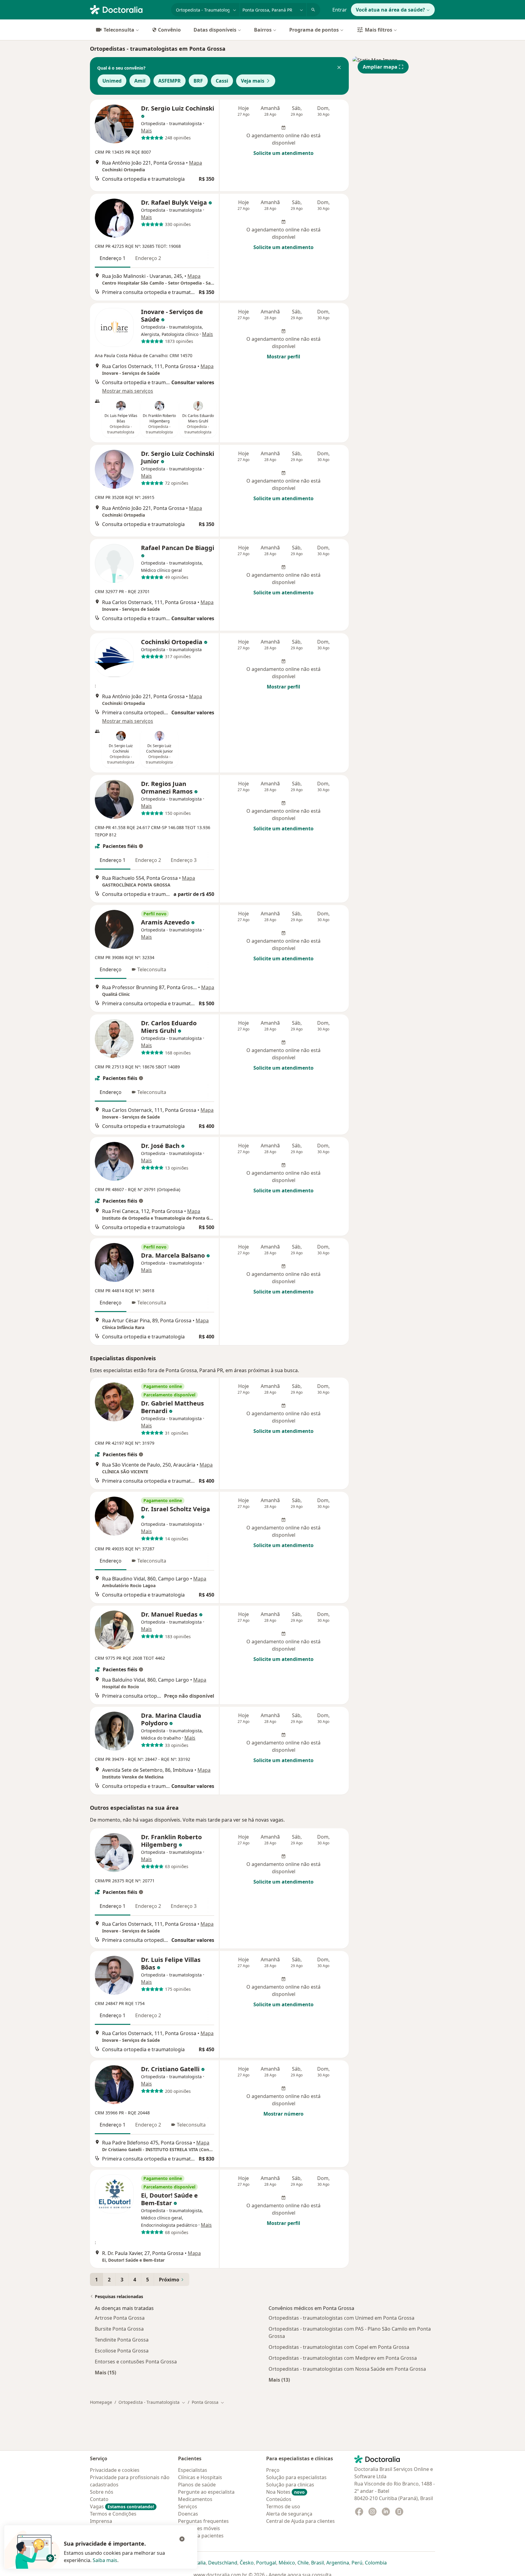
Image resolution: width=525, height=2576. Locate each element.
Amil (140, 81)
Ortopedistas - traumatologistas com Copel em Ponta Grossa (339, 2347)
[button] (339, 68)
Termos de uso (283, 2506)
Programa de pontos (314, 30)
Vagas (122, 2506)
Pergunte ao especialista (206, 2492)
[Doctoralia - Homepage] (128, 9)
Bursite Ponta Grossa (119, 2329)
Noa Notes (285, 2492)
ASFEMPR (170, 81)
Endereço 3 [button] (184, 860)
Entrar (340, 10)
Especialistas (193, 2470)
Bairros (263, 30)
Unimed (112, 81)
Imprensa (101, 2521)
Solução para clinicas (290, 2485)
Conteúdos (279, 2499)
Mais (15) (105, 2372)
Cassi (222, 81)
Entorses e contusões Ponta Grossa (136, 2362)
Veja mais (253, 81)
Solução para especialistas (296, 2477)
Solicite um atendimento (283, 153)
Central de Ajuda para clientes (300, 2521)
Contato (99, 2499)
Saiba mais (105, 2560)
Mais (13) (279, 2380)
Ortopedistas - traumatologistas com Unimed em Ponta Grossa (341, 2318)
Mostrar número (283, 2114)
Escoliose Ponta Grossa (122, 2351)
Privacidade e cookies (115, 2470)
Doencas (188, 2514)
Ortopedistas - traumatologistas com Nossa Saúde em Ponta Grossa (347, 2369)
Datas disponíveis (215, 30)
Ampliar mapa (380, 67)
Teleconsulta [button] (152, 969)
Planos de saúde (197, 2485)
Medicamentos (195, 2499)
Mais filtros (379, 30)
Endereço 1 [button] (113, 258)
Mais (146, 131)
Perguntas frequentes (203, 2521)
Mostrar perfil (283, 357)
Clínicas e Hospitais (200, 2477)
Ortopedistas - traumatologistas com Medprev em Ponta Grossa (343, 2358)
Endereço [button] (111, 969)
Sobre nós (102, 2492)
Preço (273, 2470)
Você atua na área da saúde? (390, 10)
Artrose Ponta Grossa (120, 2318)
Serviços (188, 2506)
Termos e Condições (113, 2514)
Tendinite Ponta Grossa (122, 2340)
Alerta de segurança (289, 2514)
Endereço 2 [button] (148, 258)
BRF (198, 81)
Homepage (101, 2402)
